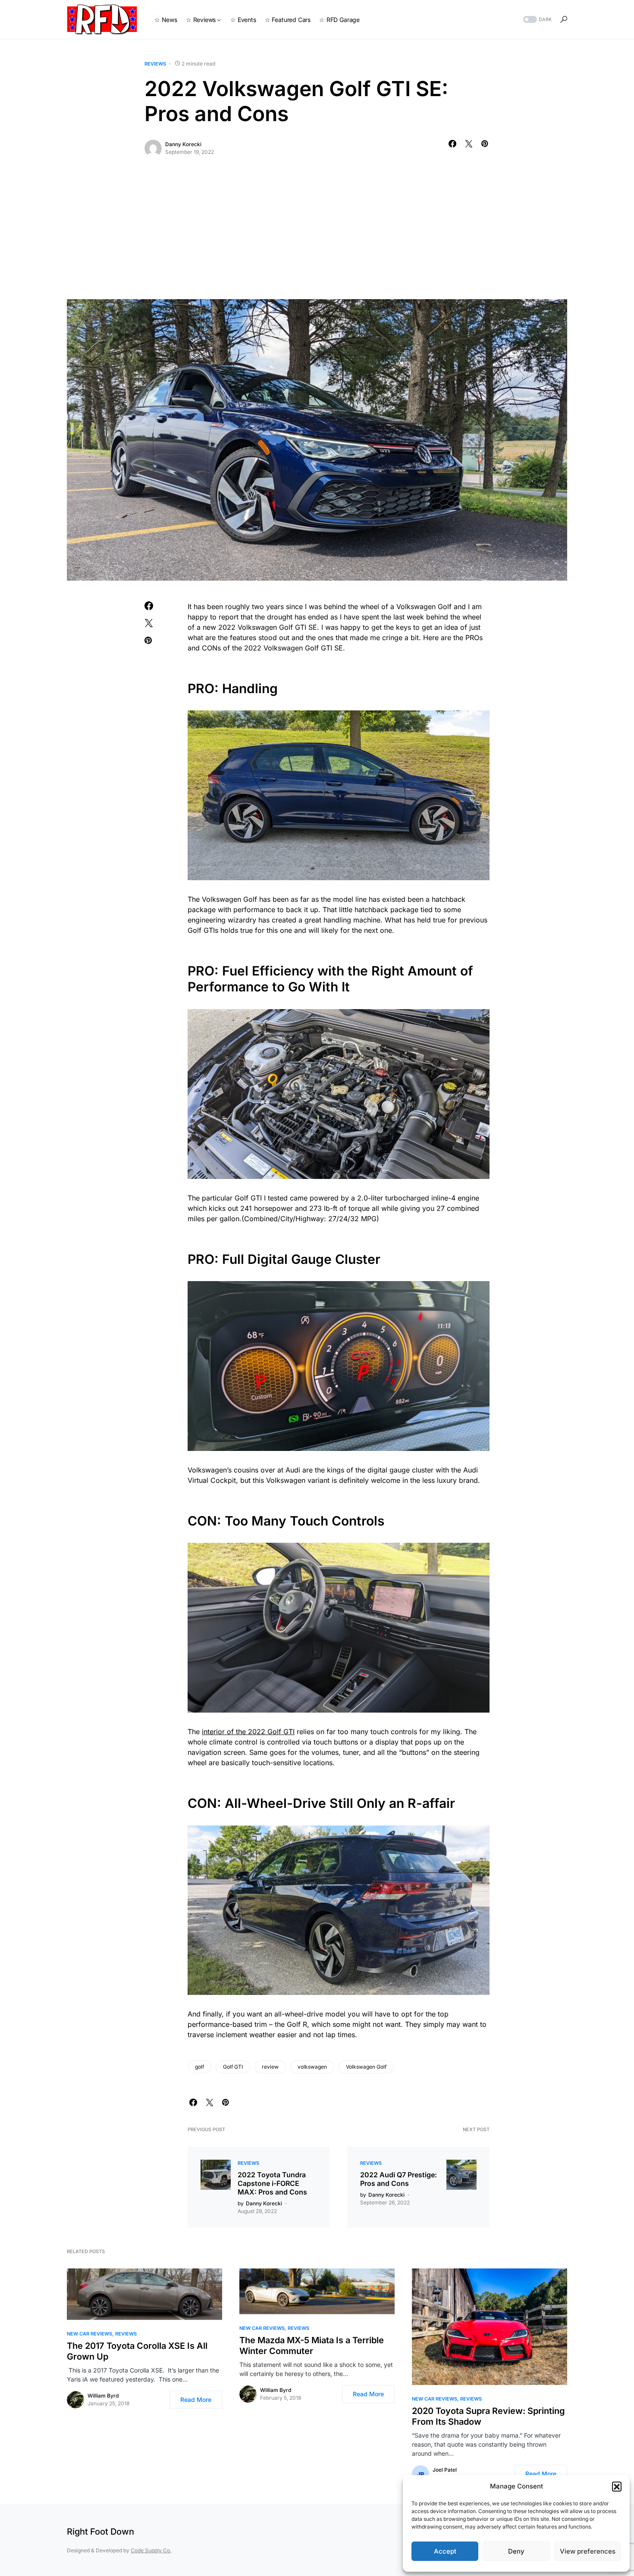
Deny (516, 2551)
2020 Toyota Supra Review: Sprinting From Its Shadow (488, 2416)
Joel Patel (445, 2470)
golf (199, 2067)
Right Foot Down (100, 2532)
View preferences (588, 2551)
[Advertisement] (317, 234)
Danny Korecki (183, 144)
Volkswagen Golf (366, 2067)
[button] (617, 2486)
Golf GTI (233, 2067)
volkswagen (312, 2067)
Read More (196, 2399)
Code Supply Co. (151, 2550)
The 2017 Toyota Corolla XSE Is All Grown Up (137, 2351)
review (270, 2067)
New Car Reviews (89, 2334)
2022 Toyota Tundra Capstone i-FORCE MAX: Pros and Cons (272, 2183)
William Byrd (103, 2396)
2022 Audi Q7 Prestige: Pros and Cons (399, 2179)
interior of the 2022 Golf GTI (248, 1732)
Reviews (155, 64)
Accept (445, 2551)
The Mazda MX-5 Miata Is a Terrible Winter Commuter (312, 2346)
